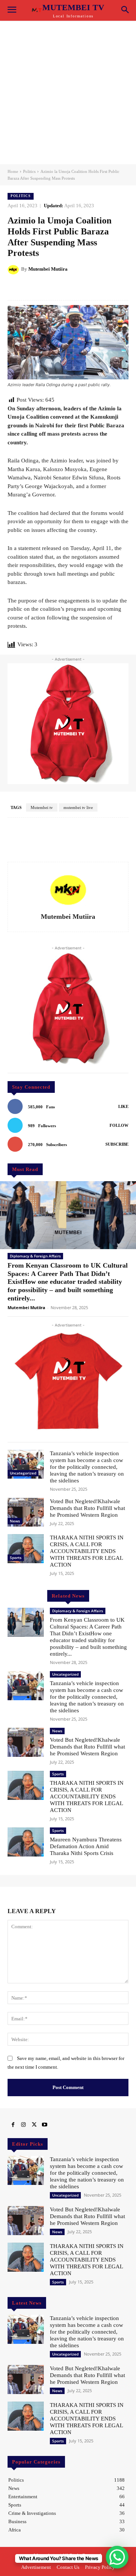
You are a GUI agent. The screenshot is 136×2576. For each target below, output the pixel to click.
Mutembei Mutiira (48, 269)
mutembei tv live (78, 807)
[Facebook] (13, 2125)
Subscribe (117, 1144)
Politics (29, 171)
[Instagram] (23, 2125)
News (15, 1521)
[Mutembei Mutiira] (14, 269)
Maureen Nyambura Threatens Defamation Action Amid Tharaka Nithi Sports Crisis (86, 1846)
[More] (101, 288)
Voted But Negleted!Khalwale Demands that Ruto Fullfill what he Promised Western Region (87, 1508)
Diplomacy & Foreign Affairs (35, 1256)
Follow (119, 1125)
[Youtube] (45, 2125)
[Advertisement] (68, 92)
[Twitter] (34, 2125)
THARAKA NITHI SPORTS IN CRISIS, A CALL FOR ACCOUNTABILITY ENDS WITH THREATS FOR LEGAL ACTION (87, 1551)
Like (123, 1106)
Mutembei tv (42, 807)
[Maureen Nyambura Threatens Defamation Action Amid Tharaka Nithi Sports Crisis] (26, 1842)
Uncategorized (23, 1473)
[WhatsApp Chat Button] (117, 2557)
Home (13, 171)
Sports (16, 1558)
